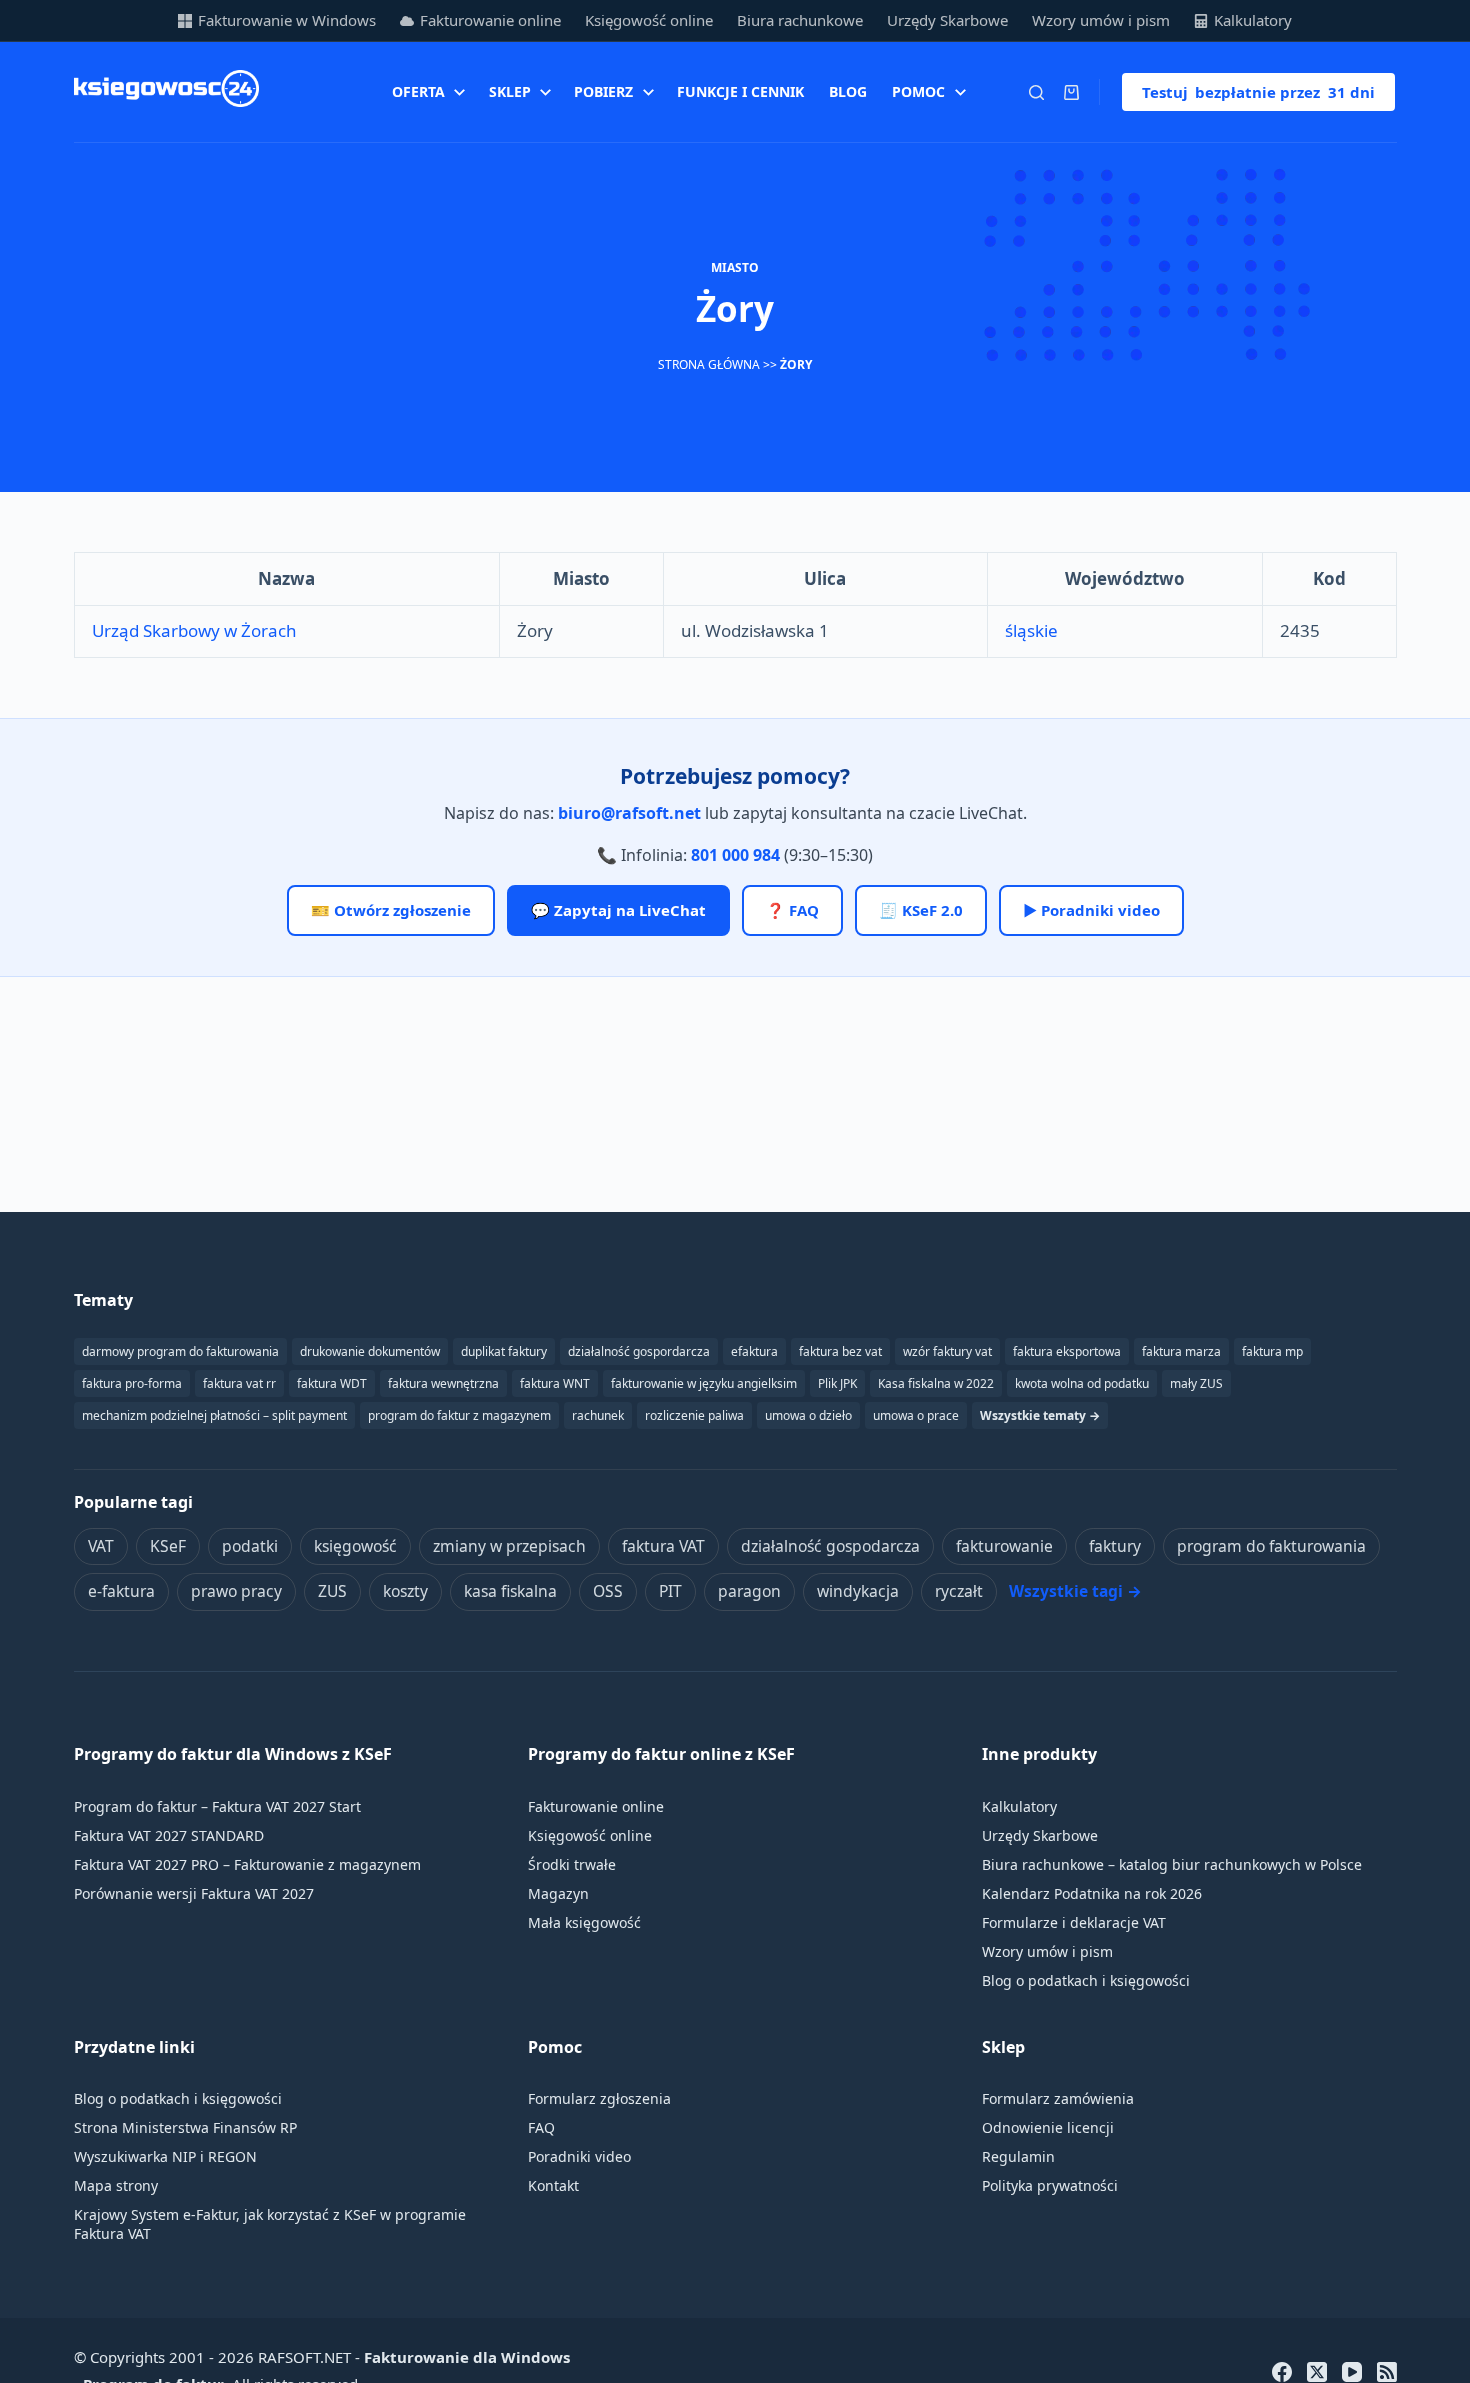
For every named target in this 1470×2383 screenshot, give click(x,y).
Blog (848, 91)
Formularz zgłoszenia (599, 2098)
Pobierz (603, 91)
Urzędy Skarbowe (947, 20)
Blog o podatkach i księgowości (1086, 1980)
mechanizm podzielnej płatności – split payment (214, 1415)
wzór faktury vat (947, 1351)
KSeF (168, 1546)
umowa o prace (916, 1415)
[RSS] (1387, 2372)
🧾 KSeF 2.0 (921, 910)
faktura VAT (663, 1546)
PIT (670, 1591)
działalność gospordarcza (639, 1351)
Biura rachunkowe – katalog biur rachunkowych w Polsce (1172, 1864)
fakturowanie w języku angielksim (704, 1383)
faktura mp (1272, 1351)
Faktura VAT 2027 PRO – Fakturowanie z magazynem (247, 1864)
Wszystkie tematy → (1040, 1415)
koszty (405, 1591)
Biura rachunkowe (800, 20)
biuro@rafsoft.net (629, 813)
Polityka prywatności (1050, 2185)
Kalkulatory (1253, 20)
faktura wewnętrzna (443, 1383)
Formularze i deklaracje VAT (1074, 1922)
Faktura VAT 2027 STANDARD (169, 1835)
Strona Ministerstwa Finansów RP (185, 2127)
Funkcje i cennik (740, 91)
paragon (749, 1591)
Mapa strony (116, 2185)
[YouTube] (1352, 2372)
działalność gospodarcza (830, 1546)
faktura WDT (332, 1383)
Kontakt (553, 2185)
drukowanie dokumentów (370, 1351)
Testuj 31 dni (1258, 92)
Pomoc (918, 91)
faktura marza (1181, 1351)
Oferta (418, 91)
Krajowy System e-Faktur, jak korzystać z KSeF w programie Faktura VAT (270, 2224)
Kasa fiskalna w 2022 (936, 1383)
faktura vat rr (239, 1383)
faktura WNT (555, 1383)
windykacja (858, 1591)
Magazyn (558, 1893)
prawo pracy (236, 1591)
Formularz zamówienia (1058, 2098)
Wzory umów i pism (1101, 20)
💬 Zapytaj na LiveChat (618, 910)
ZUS (332, 1591)
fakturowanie (1004, 1546)
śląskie (1031, 630)
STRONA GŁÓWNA (709, 364)
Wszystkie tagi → (1075, 1591)
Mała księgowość (584, 1922)
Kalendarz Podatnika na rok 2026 (1092, 1893)
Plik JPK (837, 1383)
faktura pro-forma (132, 1383)
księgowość (355, 1546)
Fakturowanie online (490, 20)
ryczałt (959, 1591)
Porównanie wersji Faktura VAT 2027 (194, 1893)
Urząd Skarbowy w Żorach (194, 630)
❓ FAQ (792, 910)
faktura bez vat (840, 1351)
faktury (1115, 1546)
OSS (608, 1591)
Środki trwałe (572, 1864)
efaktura (754, 1351)
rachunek (598, 1415)
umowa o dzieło (808, 1415)
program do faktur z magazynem (459, 1415)
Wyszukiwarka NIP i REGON (165, 2156)
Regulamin (1018, 2156)
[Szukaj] (1036, 92)
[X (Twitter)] (1317, 2372)
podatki (250, 1546)
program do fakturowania (1271, 1546)
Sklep (510, 91)
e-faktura (121, 1591)
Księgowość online (649, 20)
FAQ (541, 2127)
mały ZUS (1196, 1383)
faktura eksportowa (1067, 1351)
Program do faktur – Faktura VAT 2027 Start (217, 1806)
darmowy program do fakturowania (180, 1351)
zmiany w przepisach (509, 1546)
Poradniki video (579, 2156)
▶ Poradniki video (1091, 910)
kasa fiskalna (510, 1591)
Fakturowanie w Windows (287, 20)
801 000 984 (735, 855)
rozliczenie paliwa (694, 1415)
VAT (101, 1546)
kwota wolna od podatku (1082, 1383)
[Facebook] (1282, 2372)
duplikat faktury (504, 1351)
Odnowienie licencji (1048, 2127)
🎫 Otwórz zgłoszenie (391, 910)
